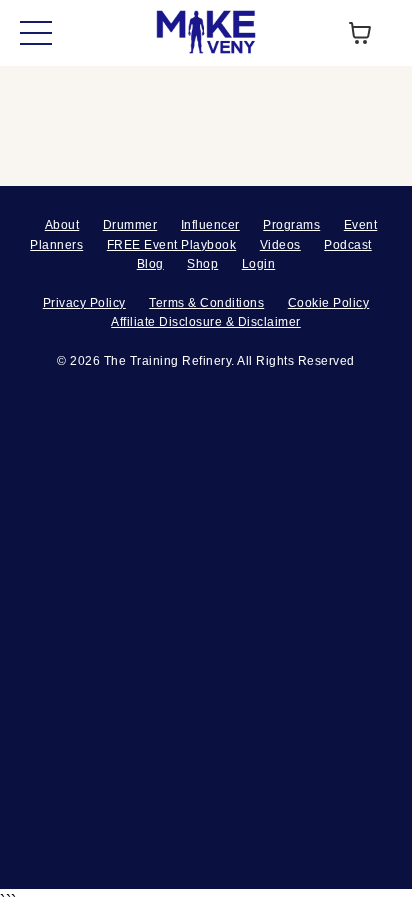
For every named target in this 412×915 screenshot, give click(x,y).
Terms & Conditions (206, 303)
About (62, 225)
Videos (280, 245)
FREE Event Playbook (172, 245)
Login (259, 264)
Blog (150, 264)
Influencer (210, 225)
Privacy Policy (84, 303)
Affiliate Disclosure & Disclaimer (206, 322)
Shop (202, 264)
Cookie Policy (329, 303)
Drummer (130, 225)
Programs (291, 225)
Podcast (348, 245)
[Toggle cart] (360, 33)
